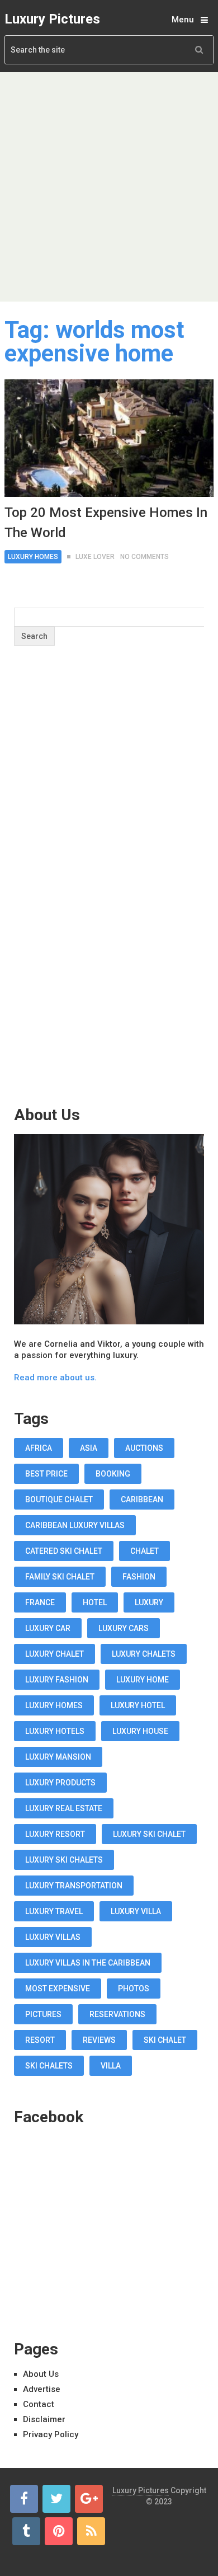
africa (39, 1448)
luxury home (143, 1680)
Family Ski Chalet (60, 1577)
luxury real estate (64, 1808)
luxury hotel (138, 1705)
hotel (95, 1602)
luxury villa (136, 1911)
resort (40, 2040)
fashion (139, 1577)
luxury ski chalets (64, 1860)
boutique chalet (59, 1499)
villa (111, 2066)
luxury (149, 1602)
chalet (144, 1551)
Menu (183, 20)
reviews (99, 2040)
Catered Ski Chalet (64, 1551)
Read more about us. (55, 1378)
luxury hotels (55, 1731)
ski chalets (49, 2066)
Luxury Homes (33, 557)
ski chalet (165, 2040)
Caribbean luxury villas (75, 1525)
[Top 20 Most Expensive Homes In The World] (109, 438)
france (40, 1602)
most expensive (58, 1989)
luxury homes (54, 1705)
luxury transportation (74, 1886)
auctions (144, 1448)
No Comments (144, 557)
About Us (41, 2374)
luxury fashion (57, 1680)
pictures (43, 2014)
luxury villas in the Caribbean (88, 1963)
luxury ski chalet (149, 1834)
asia (89, 1448)
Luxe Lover (95, 557)
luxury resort (55, 1834)
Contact (39, 2404)
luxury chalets (144, 1654)
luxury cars (124, 1628)
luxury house (140, 1731)
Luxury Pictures (52, 19)
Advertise (42, 2389)
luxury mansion (58, 1757)
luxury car (48, 1628)
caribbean (142, 1499)
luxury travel (54, 1911)
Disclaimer (44, 2419)
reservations (117, 2014)
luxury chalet (54, 1654)
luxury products (60, 1783)
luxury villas (53, 1937)
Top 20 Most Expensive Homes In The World (106, 523)
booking (113, 1474)
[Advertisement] (109, 187)
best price (46, 1474)
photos (134, 1989)
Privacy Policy (51, 2434)
